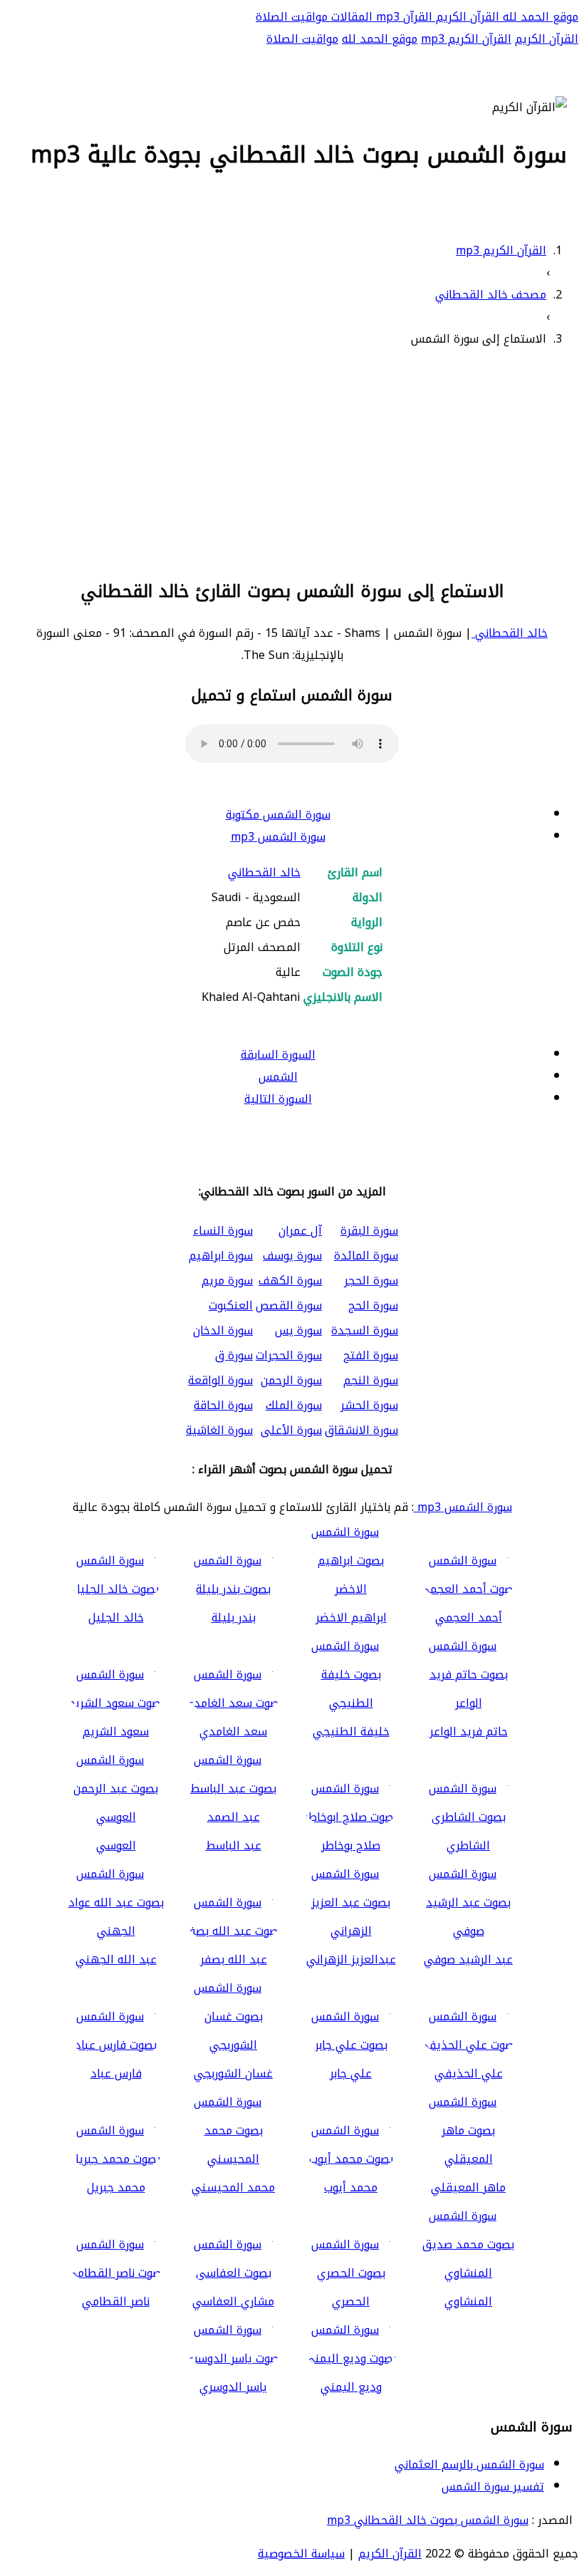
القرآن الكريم (466, 17)
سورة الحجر (371, 1281)
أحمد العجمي (469, 1617)
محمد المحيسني (233, 2187)
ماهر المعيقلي (468, 2187)
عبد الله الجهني (116, 1959)
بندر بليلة (234, 1617)
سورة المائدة (366, 1256)
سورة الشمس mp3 (278, 837)
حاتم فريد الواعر (469, 1731)
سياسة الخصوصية (301, 2554)
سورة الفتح (371, 1355)
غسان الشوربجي (233, 2073)
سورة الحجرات (289, 1355)
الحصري (351, 2301)
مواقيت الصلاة (292, 17)
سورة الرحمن (291, 1380)
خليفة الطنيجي (351, 1731)
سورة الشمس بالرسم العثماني (469, 2465)
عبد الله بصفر (234, 1959)
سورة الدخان (223, 1330)
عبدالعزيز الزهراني (351, 1959)
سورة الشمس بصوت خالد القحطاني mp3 (428, 2520)
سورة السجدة (365, 1330)
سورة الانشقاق (361, 1430)
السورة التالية (278, 1099)
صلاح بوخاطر (351, 1845)
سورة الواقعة (220, 1380)
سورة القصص (289, 1305)
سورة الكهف (290, 1281)
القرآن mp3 (402, 17)
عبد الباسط (234, 1845)
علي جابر (351, 2073)
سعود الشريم (116, 1731)
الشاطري (468, 1845)
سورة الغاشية (219, 1430)
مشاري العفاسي (233, 2301)
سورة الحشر (369, 1405)
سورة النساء (223, 1231)
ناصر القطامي (116, 2301)
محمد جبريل (116, 2187)
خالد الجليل (116, 1617)
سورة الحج (373, 1305)
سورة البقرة (369, 1231)
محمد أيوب (351, 2187)
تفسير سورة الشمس (493, 2487)
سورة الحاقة (223, 1405)
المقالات (350, 17)
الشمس (278, 1077)
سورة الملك (294, 1405)
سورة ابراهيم (221, 1256)
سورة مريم (227, 1281)
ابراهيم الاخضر (351, 1617)
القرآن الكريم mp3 (466, 39)
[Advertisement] (292, 461)
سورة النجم (371, 1380)
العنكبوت (231, 1305)
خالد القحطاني (510, 633)
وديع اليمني (351, 2387)
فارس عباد (116, 2073)
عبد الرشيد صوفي (468, 1959)
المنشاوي (468, 2301)
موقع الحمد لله (539, 17)
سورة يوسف (292, 1256)
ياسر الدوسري (233, 2387)
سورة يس (298, 1330)
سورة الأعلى (291, 1430)
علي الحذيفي (469, 2073)
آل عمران (300, 1231)
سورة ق (234, 1355)
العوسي (116, 1845)
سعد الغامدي (233, 1731)
